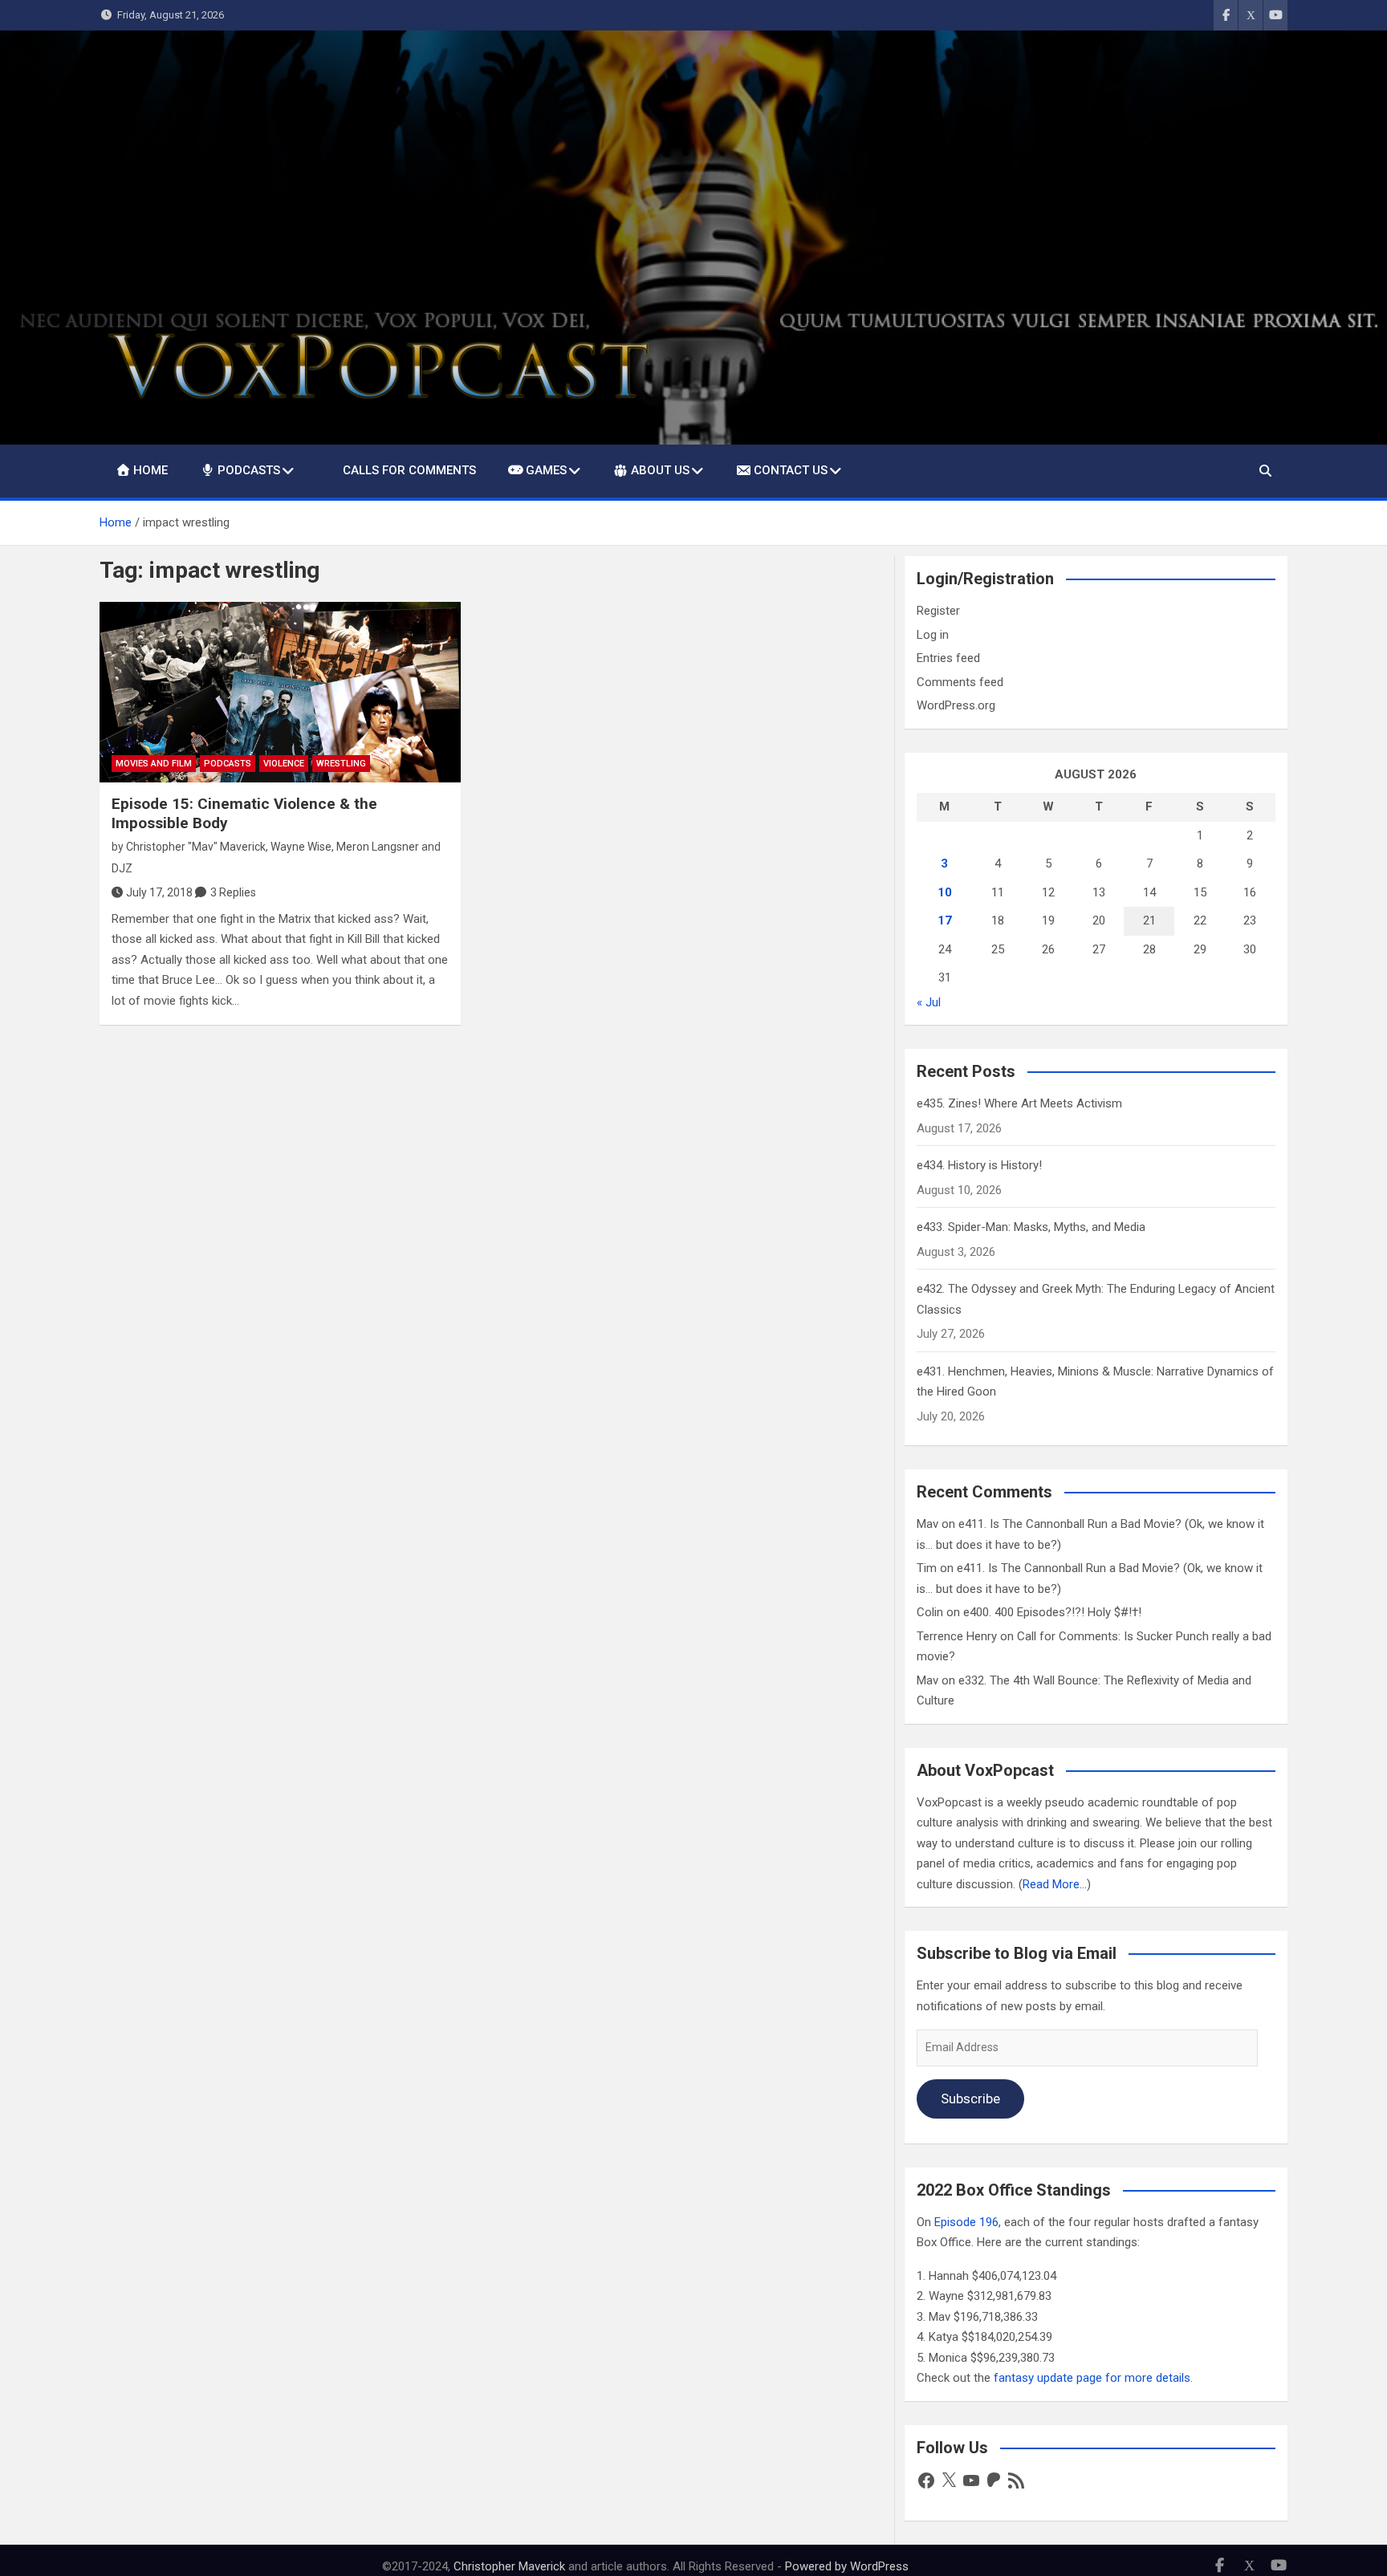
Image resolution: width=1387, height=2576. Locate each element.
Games (546, 470)
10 (945, 892)
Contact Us (791, 470)
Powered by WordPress (847, 2566)
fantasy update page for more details (1092, 2378)
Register (938, 611)
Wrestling (341, 764)
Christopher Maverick (509, 2566)
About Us (660, 470)
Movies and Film (154, 764)
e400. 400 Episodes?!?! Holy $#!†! (1052, 1612)
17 (945, 920)
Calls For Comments (409, 470)
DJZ (122, 868)
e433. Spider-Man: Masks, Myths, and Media (1031, 1227)
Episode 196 (966, 2222)
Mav (927, 1524)
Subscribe (970, 2099)
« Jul (929, 1002)
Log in (933, 635)
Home (150, 470)
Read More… (1055, 1884)
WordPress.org (956, 705)
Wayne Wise (301, 847)
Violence (284, 764)
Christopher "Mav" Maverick (196, 847)
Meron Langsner (378, 847)
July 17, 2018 (159, 892)
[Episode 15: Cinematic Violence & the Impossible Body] (280, 692)
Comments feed (960, 682)
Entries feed (948, 658)
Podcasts (249, 470)
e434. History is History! (979, 1165)
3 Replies (233, 892)
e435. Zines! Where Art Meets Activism (1019, 1103)
